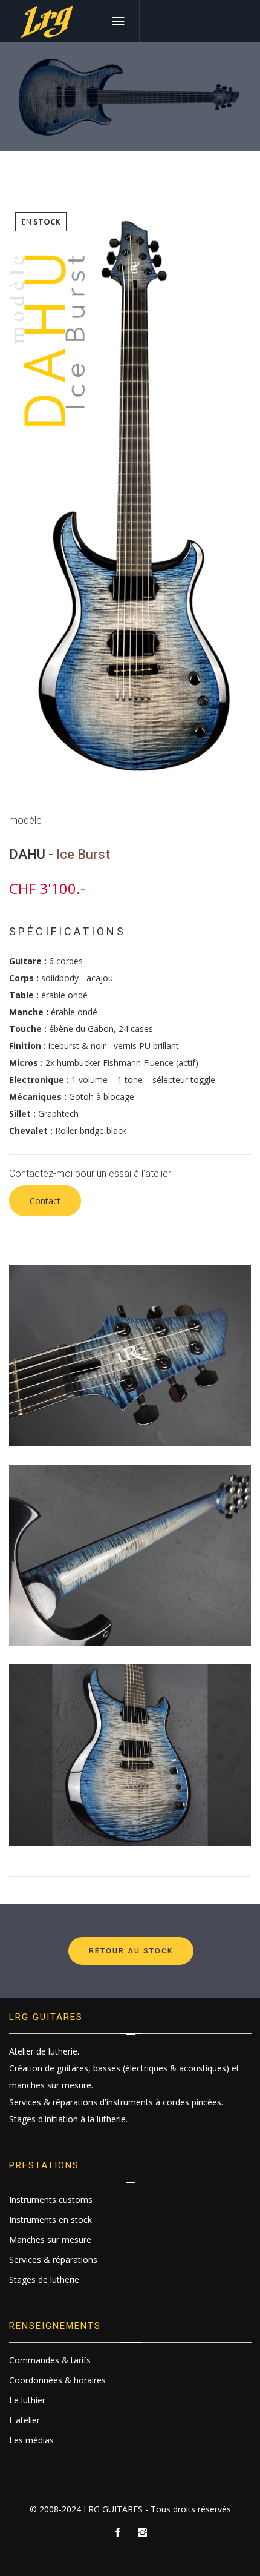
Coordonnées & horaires (57, 2380)
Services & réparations (53, 2260)
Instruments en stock (50, 2220)
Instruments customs (51, 2200)
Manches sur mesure (50, 2240)
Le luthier (27, 2400)
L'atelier (24, 2420)
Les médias (31, 2440)
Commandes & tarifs (50, 2360)
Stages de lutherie (44, 2280)
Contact (45, 1201)
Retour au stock (131, 1951)
